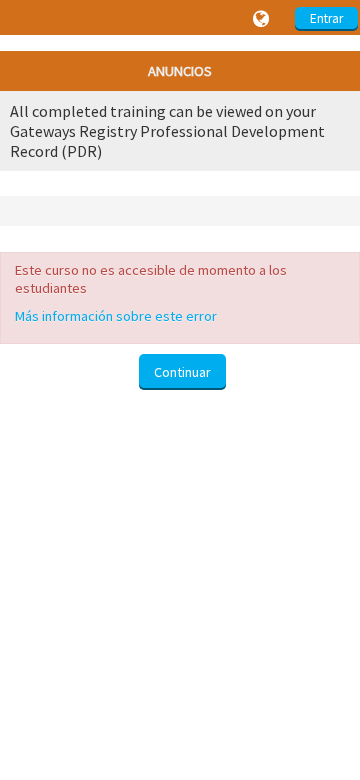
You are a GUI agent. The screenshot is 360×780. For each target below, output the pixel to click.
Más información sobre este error (116, 316)
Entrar (326, 18)
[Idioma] (264, 19)
